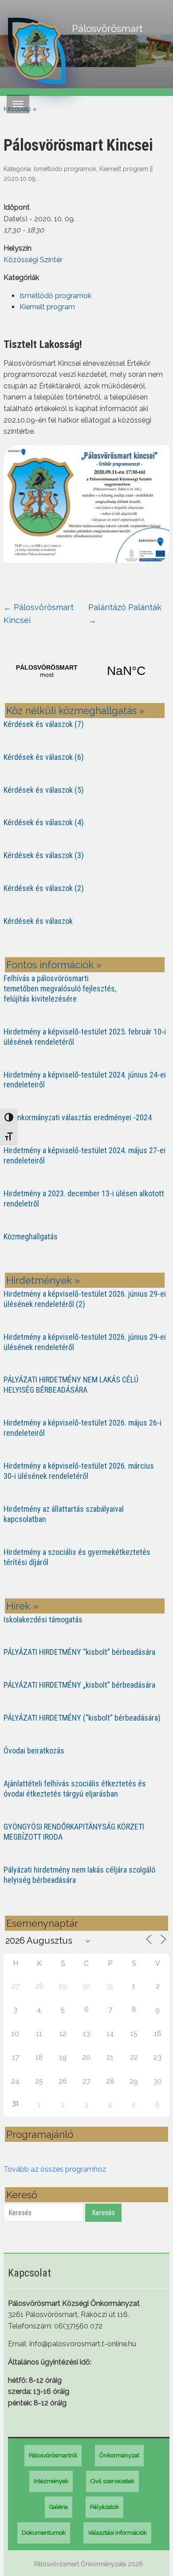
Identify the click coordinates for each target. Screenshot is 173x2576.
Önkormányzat (119, 2455)
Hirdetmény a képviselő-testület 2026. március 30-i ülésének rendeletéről (79, 1471)
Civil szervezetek (112, 2481)
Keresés (103, 2213)
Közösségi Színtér (33, 260)
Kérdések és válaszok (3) (44, 855)
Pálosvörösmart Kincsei (39, 614)
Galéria (59, 2507)
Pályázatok (104, 2507)
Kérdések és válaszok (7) (44, 724)
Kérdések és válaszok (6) (44, 757)
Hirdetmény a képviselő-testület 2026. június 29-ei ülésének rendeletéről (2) (85, 1299)
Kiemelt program (124, 169)
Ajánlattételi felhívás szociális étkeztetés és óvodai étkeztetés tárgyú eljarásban (75, 1789)
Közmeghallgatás (31, 1236)
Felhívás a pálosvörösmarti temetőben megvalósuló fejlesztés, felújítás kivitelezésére (60, 988)
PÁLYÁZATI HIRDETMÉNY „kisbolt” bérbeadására (79, 1685)
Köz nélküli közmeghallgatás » (75, 711)
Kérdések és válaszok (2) (44, 888)
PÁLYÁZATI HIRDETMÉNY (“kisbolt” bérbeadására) (82, 1718)
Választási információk (117, 2533)
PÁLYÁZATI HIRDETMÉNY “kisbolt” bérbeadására (79, 1652)
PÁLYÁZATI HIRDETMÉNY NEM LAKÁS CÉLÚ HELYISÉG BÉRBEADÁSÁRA (71, 1385)
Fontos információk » (54, 965)
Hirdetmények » (43, 1280)
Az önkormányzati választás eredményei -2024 (78, 1117)
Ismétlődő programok (65, 169)
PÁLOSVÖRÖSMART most (86, 671)
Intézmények (51, 2481)
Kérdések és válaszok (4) (44, 822)
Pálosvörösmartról (53, 2455)
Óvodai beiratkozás (34, 1751)
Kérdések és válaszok (38, 921)
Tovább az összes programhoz (55, 2169)
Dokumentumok (44, 2533)
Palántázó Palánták (125, 614)
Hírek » (22, 1606)
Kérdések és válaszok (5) (44, 790)
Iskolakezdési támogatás (43, 1619)
